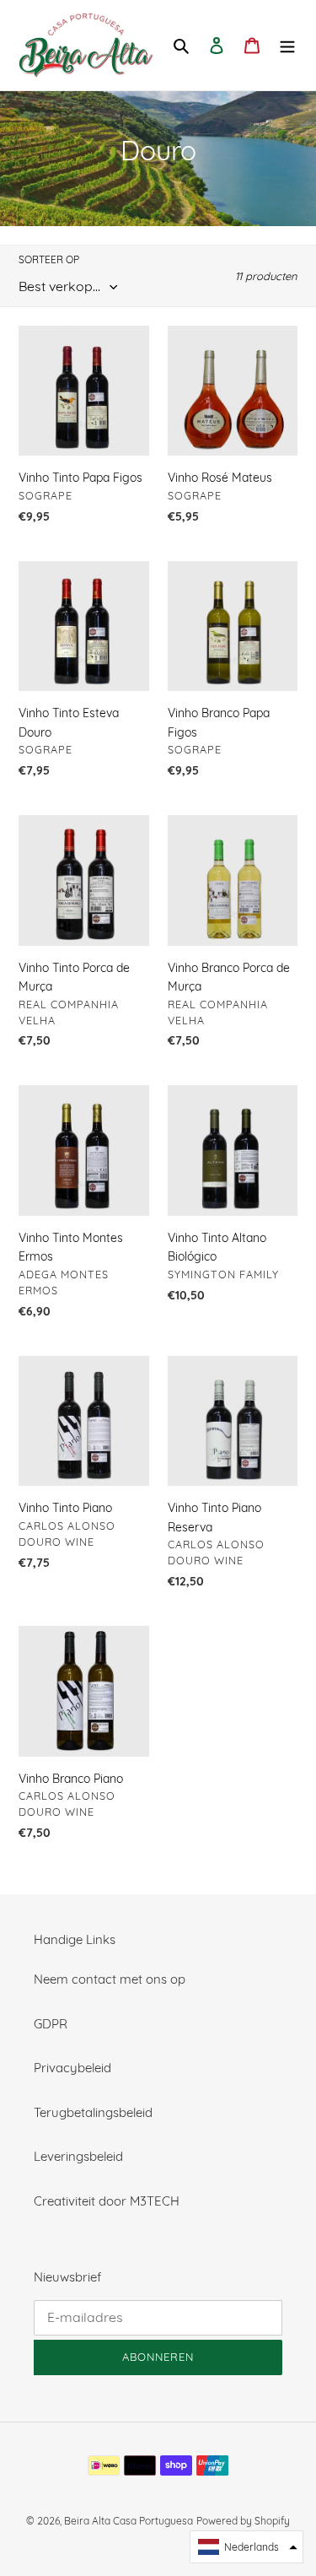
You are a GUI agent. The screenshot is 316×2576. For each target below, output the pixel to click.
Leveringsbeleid (78, 2156)
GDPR (51, 2024)
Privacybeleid (72, 2068)
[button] (246, 2547)
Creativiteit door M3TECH (107, 2201)
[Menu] (287, 45)
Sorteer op (49, 259)
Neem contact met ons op (110, 1979)
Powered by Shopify (243, 2521)
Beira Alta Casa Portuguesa (129, 2521)
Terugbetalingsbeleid (93, 2112)
